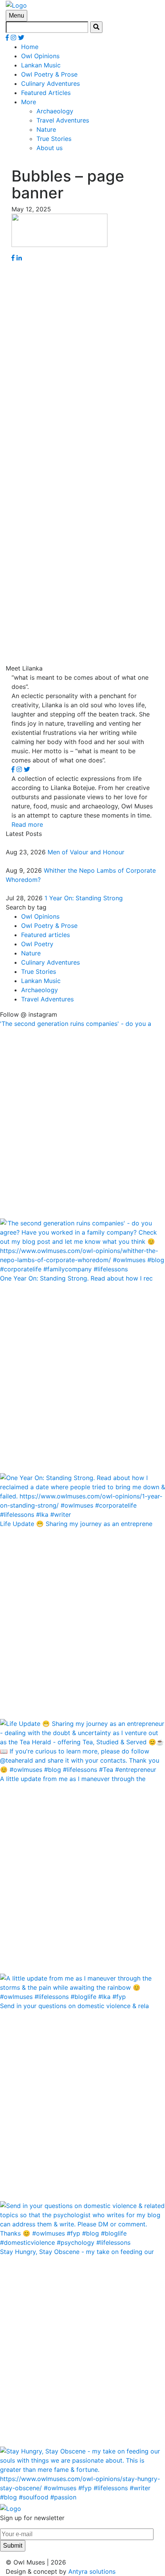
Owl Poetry (37, 944)
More (29, 102)
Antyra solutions (92, 2571)
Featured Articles (46, 93)
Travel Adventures (63, 120)
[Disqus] (82, 358)
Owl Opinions (40, 56)
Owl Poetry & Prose (49, 74)
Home (30, 47)
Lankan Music (41, 65)
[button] (96, 27)
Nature (46, 129)
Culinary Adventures (50, 83)
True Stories (54, 139)
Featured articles (45, 935)
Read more (27, 824)
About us (49, 148)
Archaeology (55, 111)
